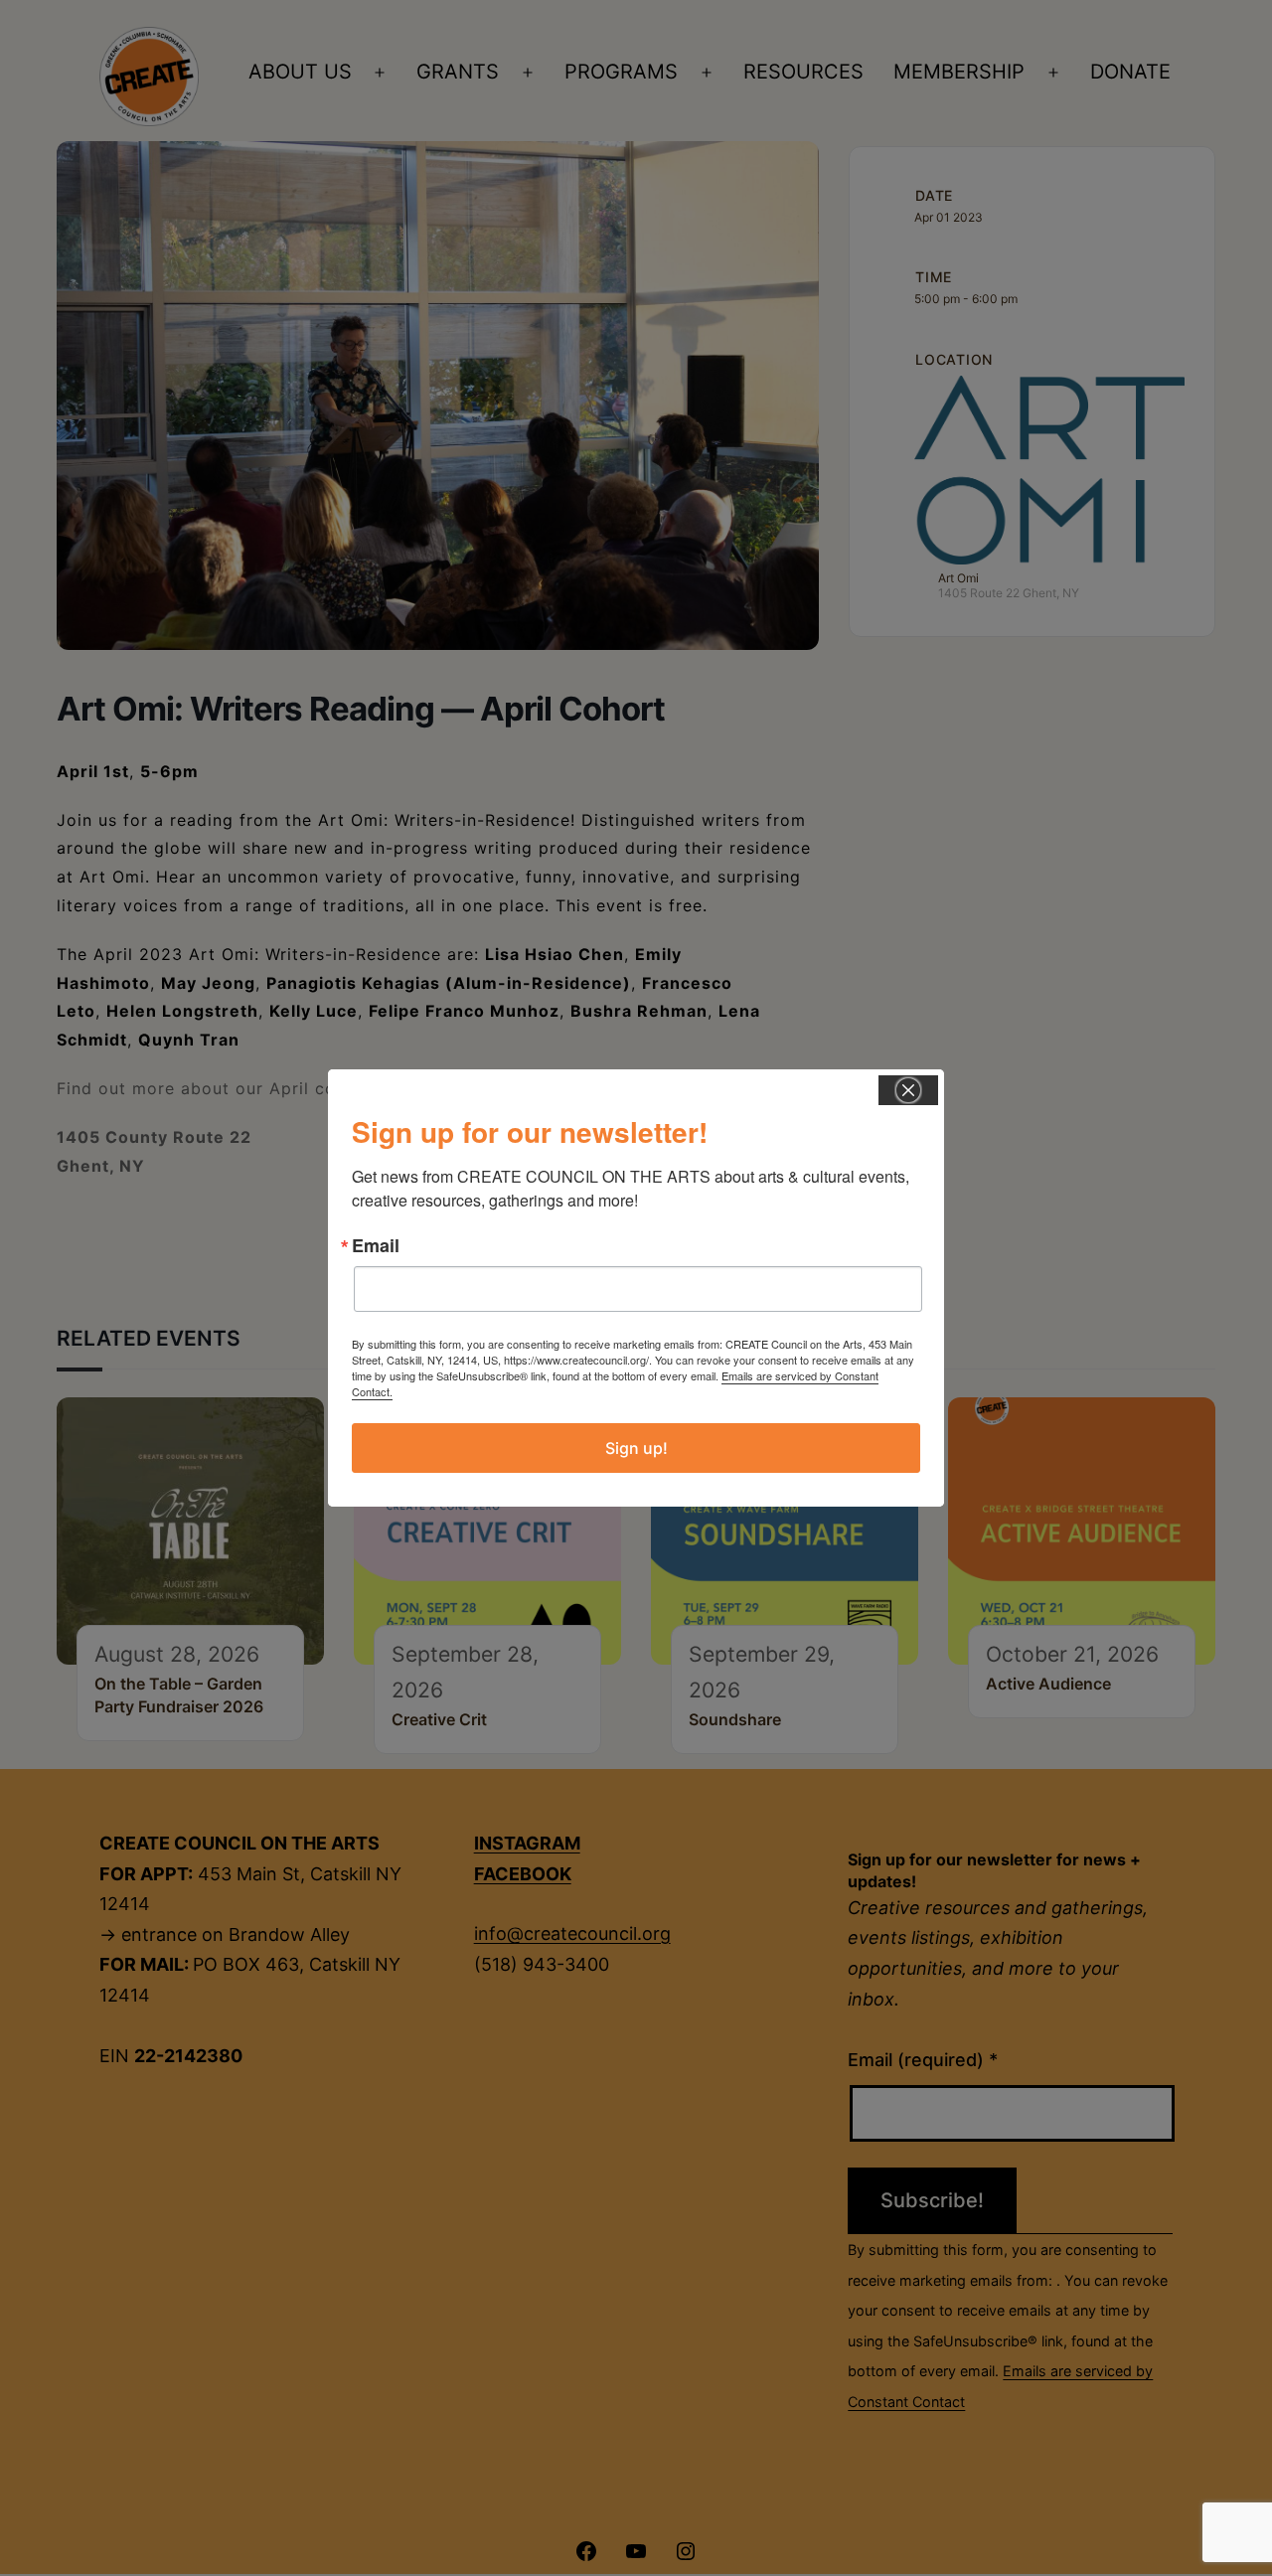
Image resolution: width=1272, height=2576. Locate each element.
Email (376, 1245)
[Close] (908, 1090)
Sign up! (636, 1448)
